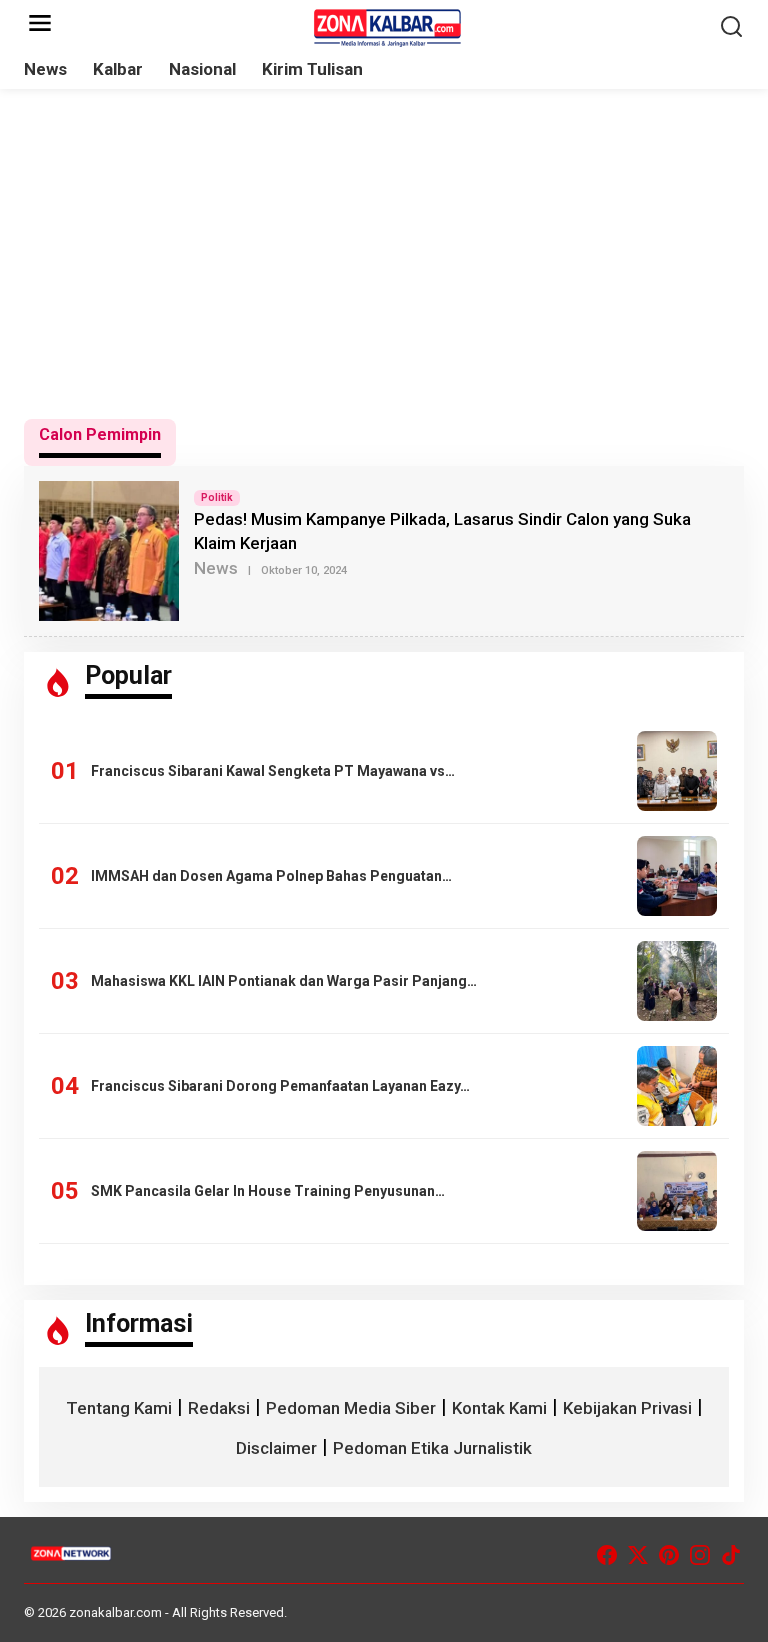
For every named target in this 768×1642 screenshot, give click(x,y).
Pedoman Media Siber (351, 1408)
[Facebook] (607, 1555)
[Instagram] (700, 1555)
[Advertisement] (384, 254)
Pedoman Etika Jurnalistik (432, 1448)
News (216, 568)
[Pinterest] (669, 1555)
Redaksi (219, 1408)
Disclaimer (276, 1448)
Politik (217, 497)
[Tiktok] (731, 1555)
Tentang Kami (119, 1408)
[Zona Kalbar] (388, 26)
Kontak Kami (499, 1408)
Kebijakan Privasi (627, 1408)
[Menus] (40, 24)
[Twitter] (638, 1555)
